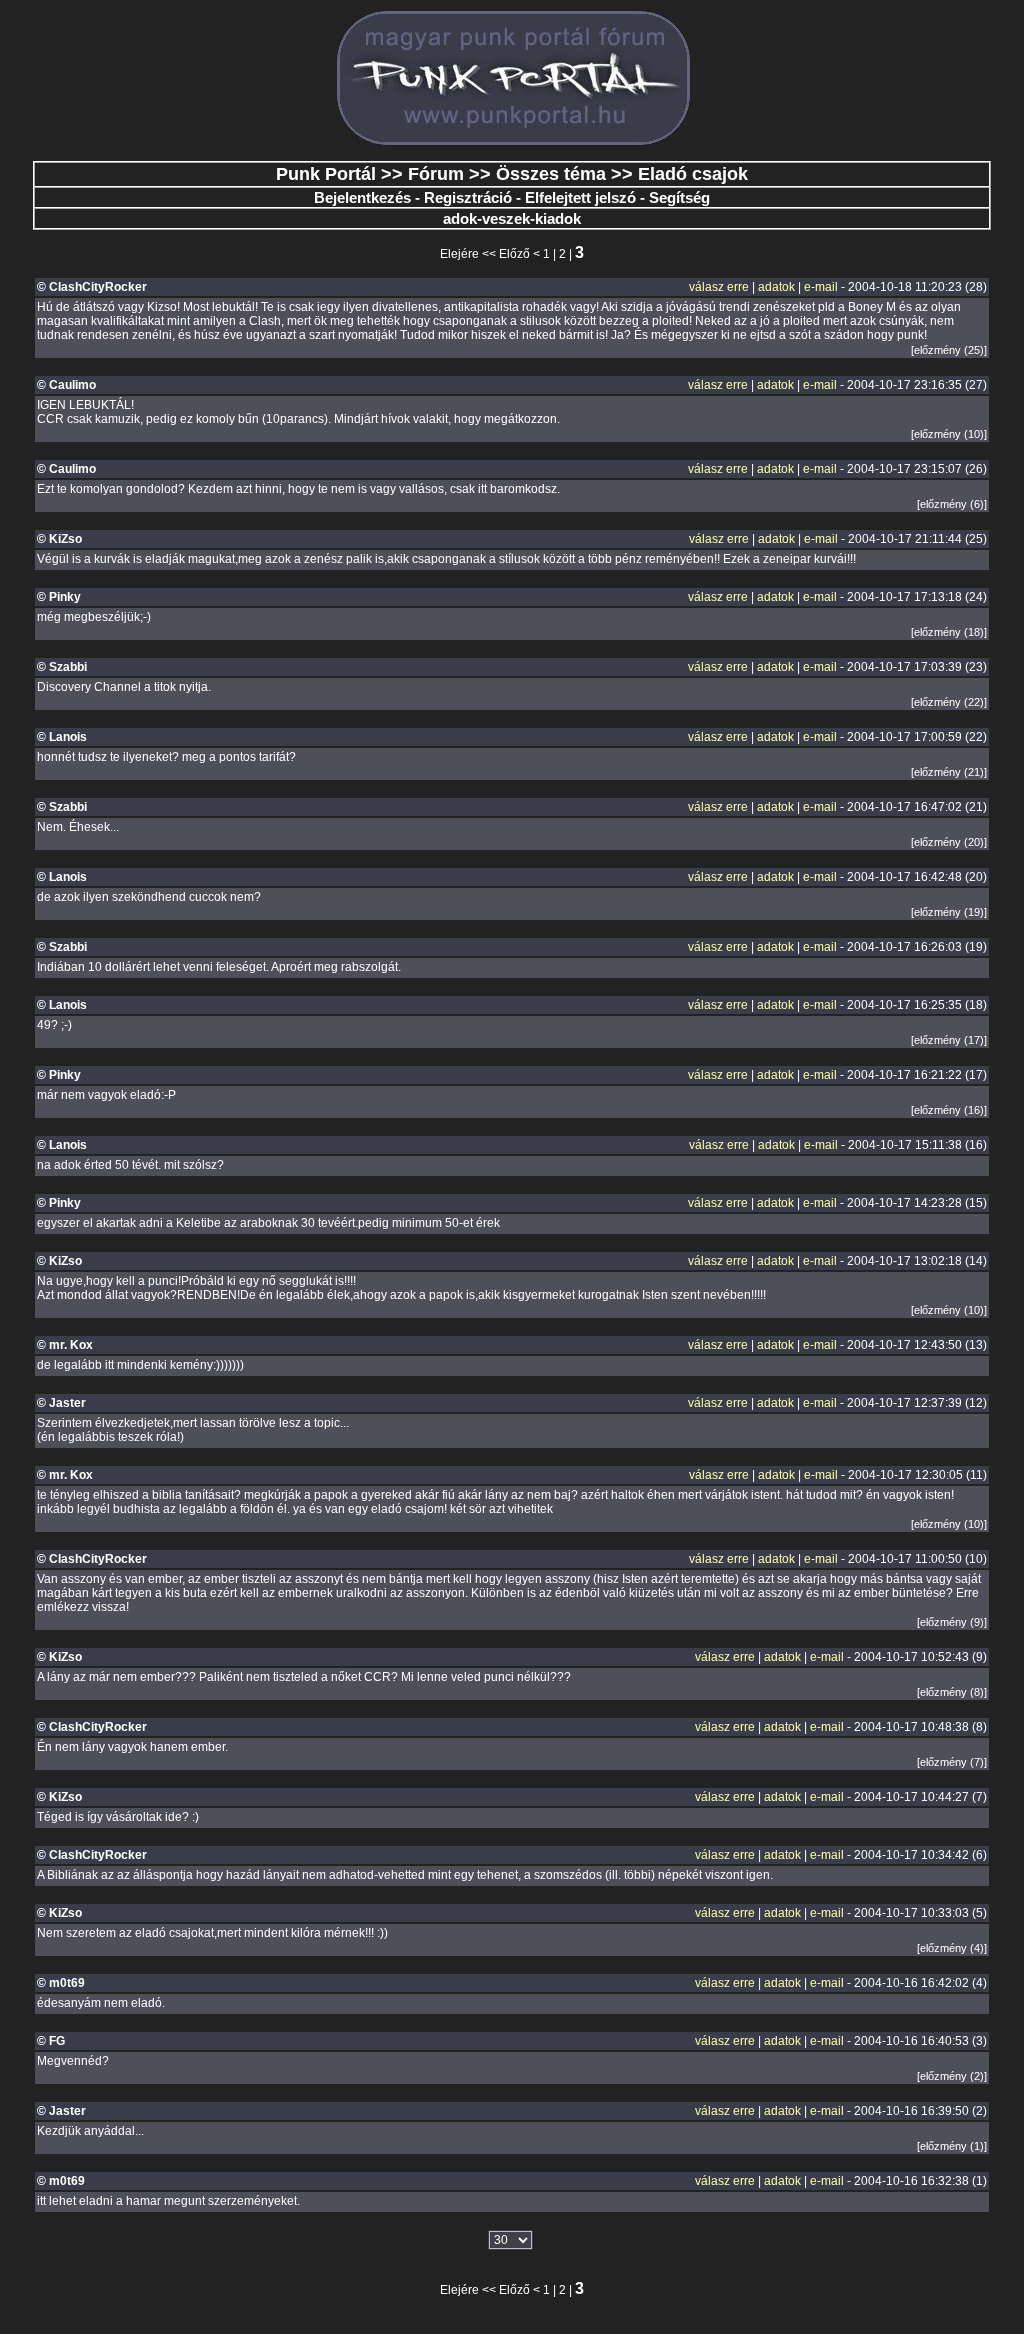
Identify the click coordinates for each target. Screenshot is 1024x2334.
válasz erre (719, 287)
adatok (776, 287)
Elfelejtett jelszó (580, 197)
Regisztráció (468, 197)
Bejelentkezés (362, 197)
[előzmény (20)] (949, 842)
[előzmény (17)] (949, 1040)
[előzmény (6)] (952, 504)
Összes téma (551, 174)
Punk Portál (326, 174)
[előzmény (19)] (949, 912)
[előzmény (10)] (949, 434)
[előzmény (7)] (952, 1762)
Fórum (436, 174)
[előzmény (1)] (952, 2146)
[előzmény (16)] (949, 1110)
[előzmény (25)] (949, 350)
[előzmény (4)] (952, 1948)
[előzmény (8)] (952, 1692)
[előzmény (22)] (949, 702)
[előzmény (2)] (952, 2076)
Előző (514, 254)
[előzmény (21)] (949, 772)
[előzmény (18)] (949, 632)
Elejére (459, 254)
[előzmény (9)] (952, 1622)
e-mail (821, 287)
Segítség (679, 197)
